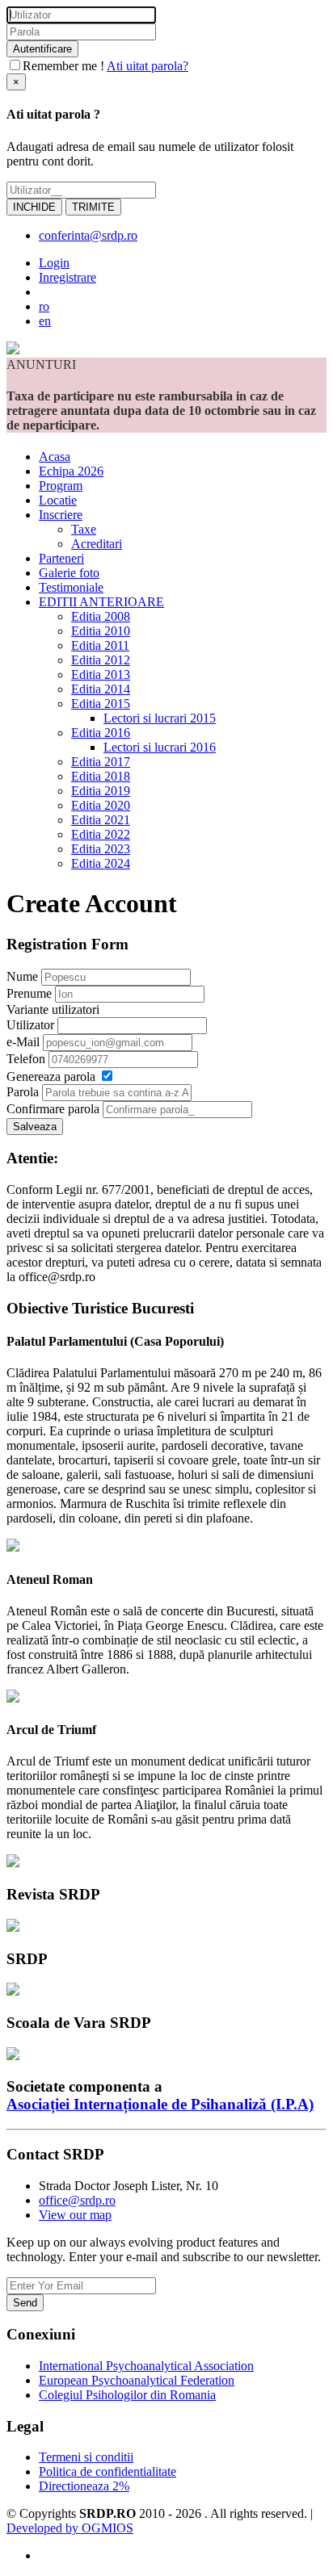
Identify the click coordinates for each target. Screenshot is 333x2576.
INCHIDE (34, 207)
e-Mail (23, 1042)
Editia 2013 (101, 674)
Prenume (29, 993)
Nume (22, 976)
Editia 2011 (100, 645)
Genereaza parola (51, 1076)
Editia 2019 (101, 791)
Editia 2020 (101, 805)
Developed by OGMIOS (70, 2528)
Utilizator (30, 1025)
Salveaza (35, 1127)
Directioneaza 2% (84, 2486)
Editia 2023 (101, 849)
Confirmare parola (53, 1109)
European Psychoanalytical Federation (137, 2380)
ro (44, 306)
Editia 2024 (101, 863)
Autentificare (42, 49)
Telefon (26, 1059)
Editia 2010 (101, 631)
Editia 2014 (101, 689)
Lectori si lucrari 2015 (160, 718)
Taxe (84, 529)
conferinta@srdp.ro (88, 235)
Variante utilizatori (53, 1009)
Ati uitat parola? (148, 66)
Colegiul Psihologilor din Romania (127, 2395)
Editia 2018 (101, 776)
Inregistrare (67, 277)
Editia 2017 (101, 762)
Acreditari (97, 544)
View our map (75, 2215)
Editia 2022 (101, 834)
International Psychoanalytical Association (146, 2366)
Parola (23, 1092)
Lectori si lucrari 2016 (160, 747)
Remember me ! (63, 66)
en (45, 321)
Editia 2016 (101, 733)
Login (54, 263)
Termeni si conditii (86, 2457)
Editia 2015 (101, 704)
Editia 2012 (101, 660)
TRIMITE (93, 207)
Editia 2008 (101, 616)
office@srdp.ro (77, 2200)
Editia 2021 (101, 820)
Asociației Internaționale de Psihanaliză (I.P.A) (160, 2104)
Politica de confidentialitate (107, 2471)
